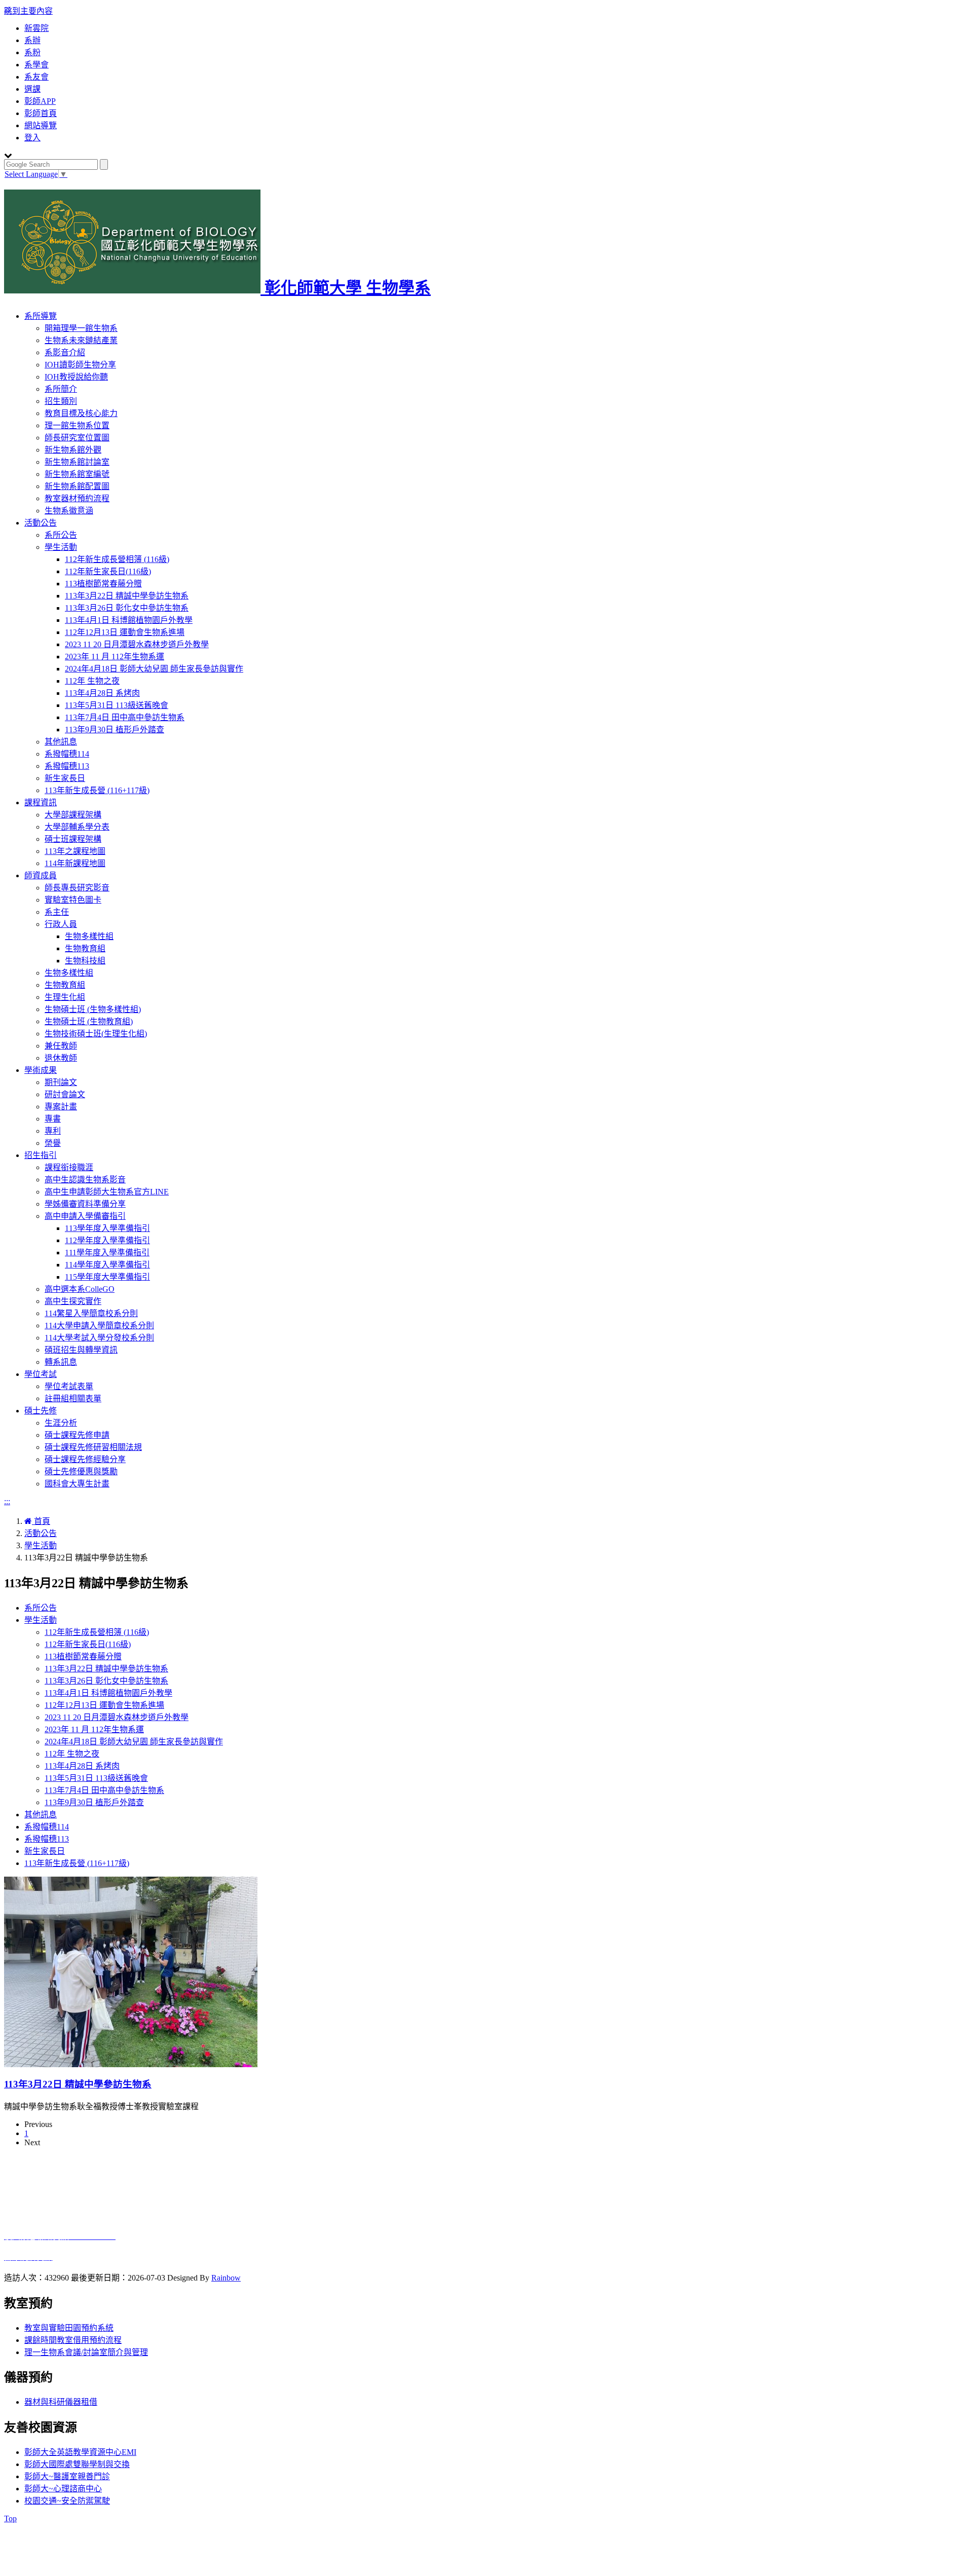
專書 (53, 1119)
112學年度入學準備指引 (107, 1240)
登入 (32, 138)
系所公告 (61, 535)
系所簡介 (61, 389)
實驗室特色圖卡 (73, 900)
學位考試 (41, 1374)
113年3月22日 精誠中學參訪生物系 (127, 596)
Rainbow (226, 2278)
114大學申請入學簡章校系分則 (99, 1326)
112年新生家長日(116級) (108, 571)
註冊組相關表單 (73, 1398)
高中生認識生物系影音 (85, 1180)
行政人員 (61, 924)
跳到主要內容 (28, 11)
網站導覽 (41, 125)
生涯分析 (61, 1423)
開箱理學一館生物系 (81, 328)
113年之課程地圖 (75, 851)
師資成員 (41, 875)
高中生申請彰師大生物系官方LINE (107, 1192)
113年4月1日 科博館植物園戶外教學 (129, 620)
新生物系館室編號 (77, 474)
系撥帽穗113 (67, 766)
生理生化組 (65, 997)
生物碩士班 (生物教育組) (89, 1021)
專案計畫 (61, 1107)
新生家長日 (65, 778)
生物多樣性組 (89, 936)
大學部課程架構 (73, 815)
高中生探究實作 (73, 1301)
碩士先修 (41, 1411)
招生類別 (61, 401)
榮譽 (53, 1143)
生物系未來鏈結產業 (81, 340)
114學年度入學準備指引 (107, 1265)
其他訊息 (61, 742)
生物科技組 (85, 961)
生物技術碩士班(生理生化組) (96, 1034)
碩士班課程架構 (73, 839)
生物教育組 (85, 948)
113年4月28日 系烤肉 (102, 693)
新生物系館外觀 (73, 450)
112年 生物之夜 (92, 681)
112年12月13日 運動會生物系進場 (125, 632)
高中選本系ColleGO (80, 1289)
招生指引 (41, 1155)
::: (7, 1501)
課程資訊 (41, 802)
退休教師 (61, 1058)
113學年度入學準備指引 (107, 1228)
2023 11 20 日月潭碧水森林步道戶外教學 (137, 644)
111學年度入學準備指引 (107, 1253)
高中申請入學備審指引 (85, 1216)
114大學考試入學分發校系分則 (99, 1338)
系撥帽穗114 (67, 754)
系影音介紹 (65, 352)
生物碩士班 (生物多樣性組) (93, 1009)
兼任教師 (61, 1046)
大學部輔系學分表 (77, 827)
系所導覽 (41, 316)
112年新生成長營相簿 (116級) (117, 559)
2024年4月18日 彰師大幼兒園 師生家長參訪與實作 (154, 669)
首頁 (41, 1521)
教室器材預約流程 (77, 498)
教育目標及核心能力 (81, 413)
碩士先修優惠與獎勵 (81, 1471)
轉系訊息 (61, 1362)
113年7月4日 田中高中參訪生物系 (125, 717)
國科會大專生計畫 (77, 1484)
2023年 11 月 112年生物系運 (115, 657)
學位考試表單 (69, 1386)
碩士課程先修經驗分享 (85, 1459)
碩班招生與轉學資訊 (81, 1350)
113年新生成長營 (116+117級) (97, 790)
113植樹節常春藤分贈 (103, 584)
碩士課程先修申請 (77, 1435)
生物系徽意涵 (69, 511)
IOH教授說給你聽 (76, 377)
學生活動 (61, 547)
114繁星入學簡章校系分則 (91, 1313)
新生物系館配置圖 (77, 486)
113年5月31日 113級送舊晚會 (117, 705)
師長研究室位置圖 (77, 438)
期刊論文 (61, 1082)
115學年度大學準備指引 (107, 1277)
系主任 (57, 912)
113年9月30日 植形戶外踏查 (115, 730)
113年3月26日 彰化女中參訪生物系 (127, 608)
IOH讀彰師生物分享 (80, 365)
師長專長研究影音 (77, 888)
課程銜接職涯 (69, 1167)
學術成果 (41, 1070)
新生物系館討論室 (77, 462)
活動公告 (41, 523)
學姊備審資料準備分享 (85, 1204)
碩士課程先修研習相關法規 (93, 1447)
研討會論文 (65, 1094)
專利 (53, 1131)
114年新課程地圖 (75, 863)
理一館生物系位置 (77, 425)
